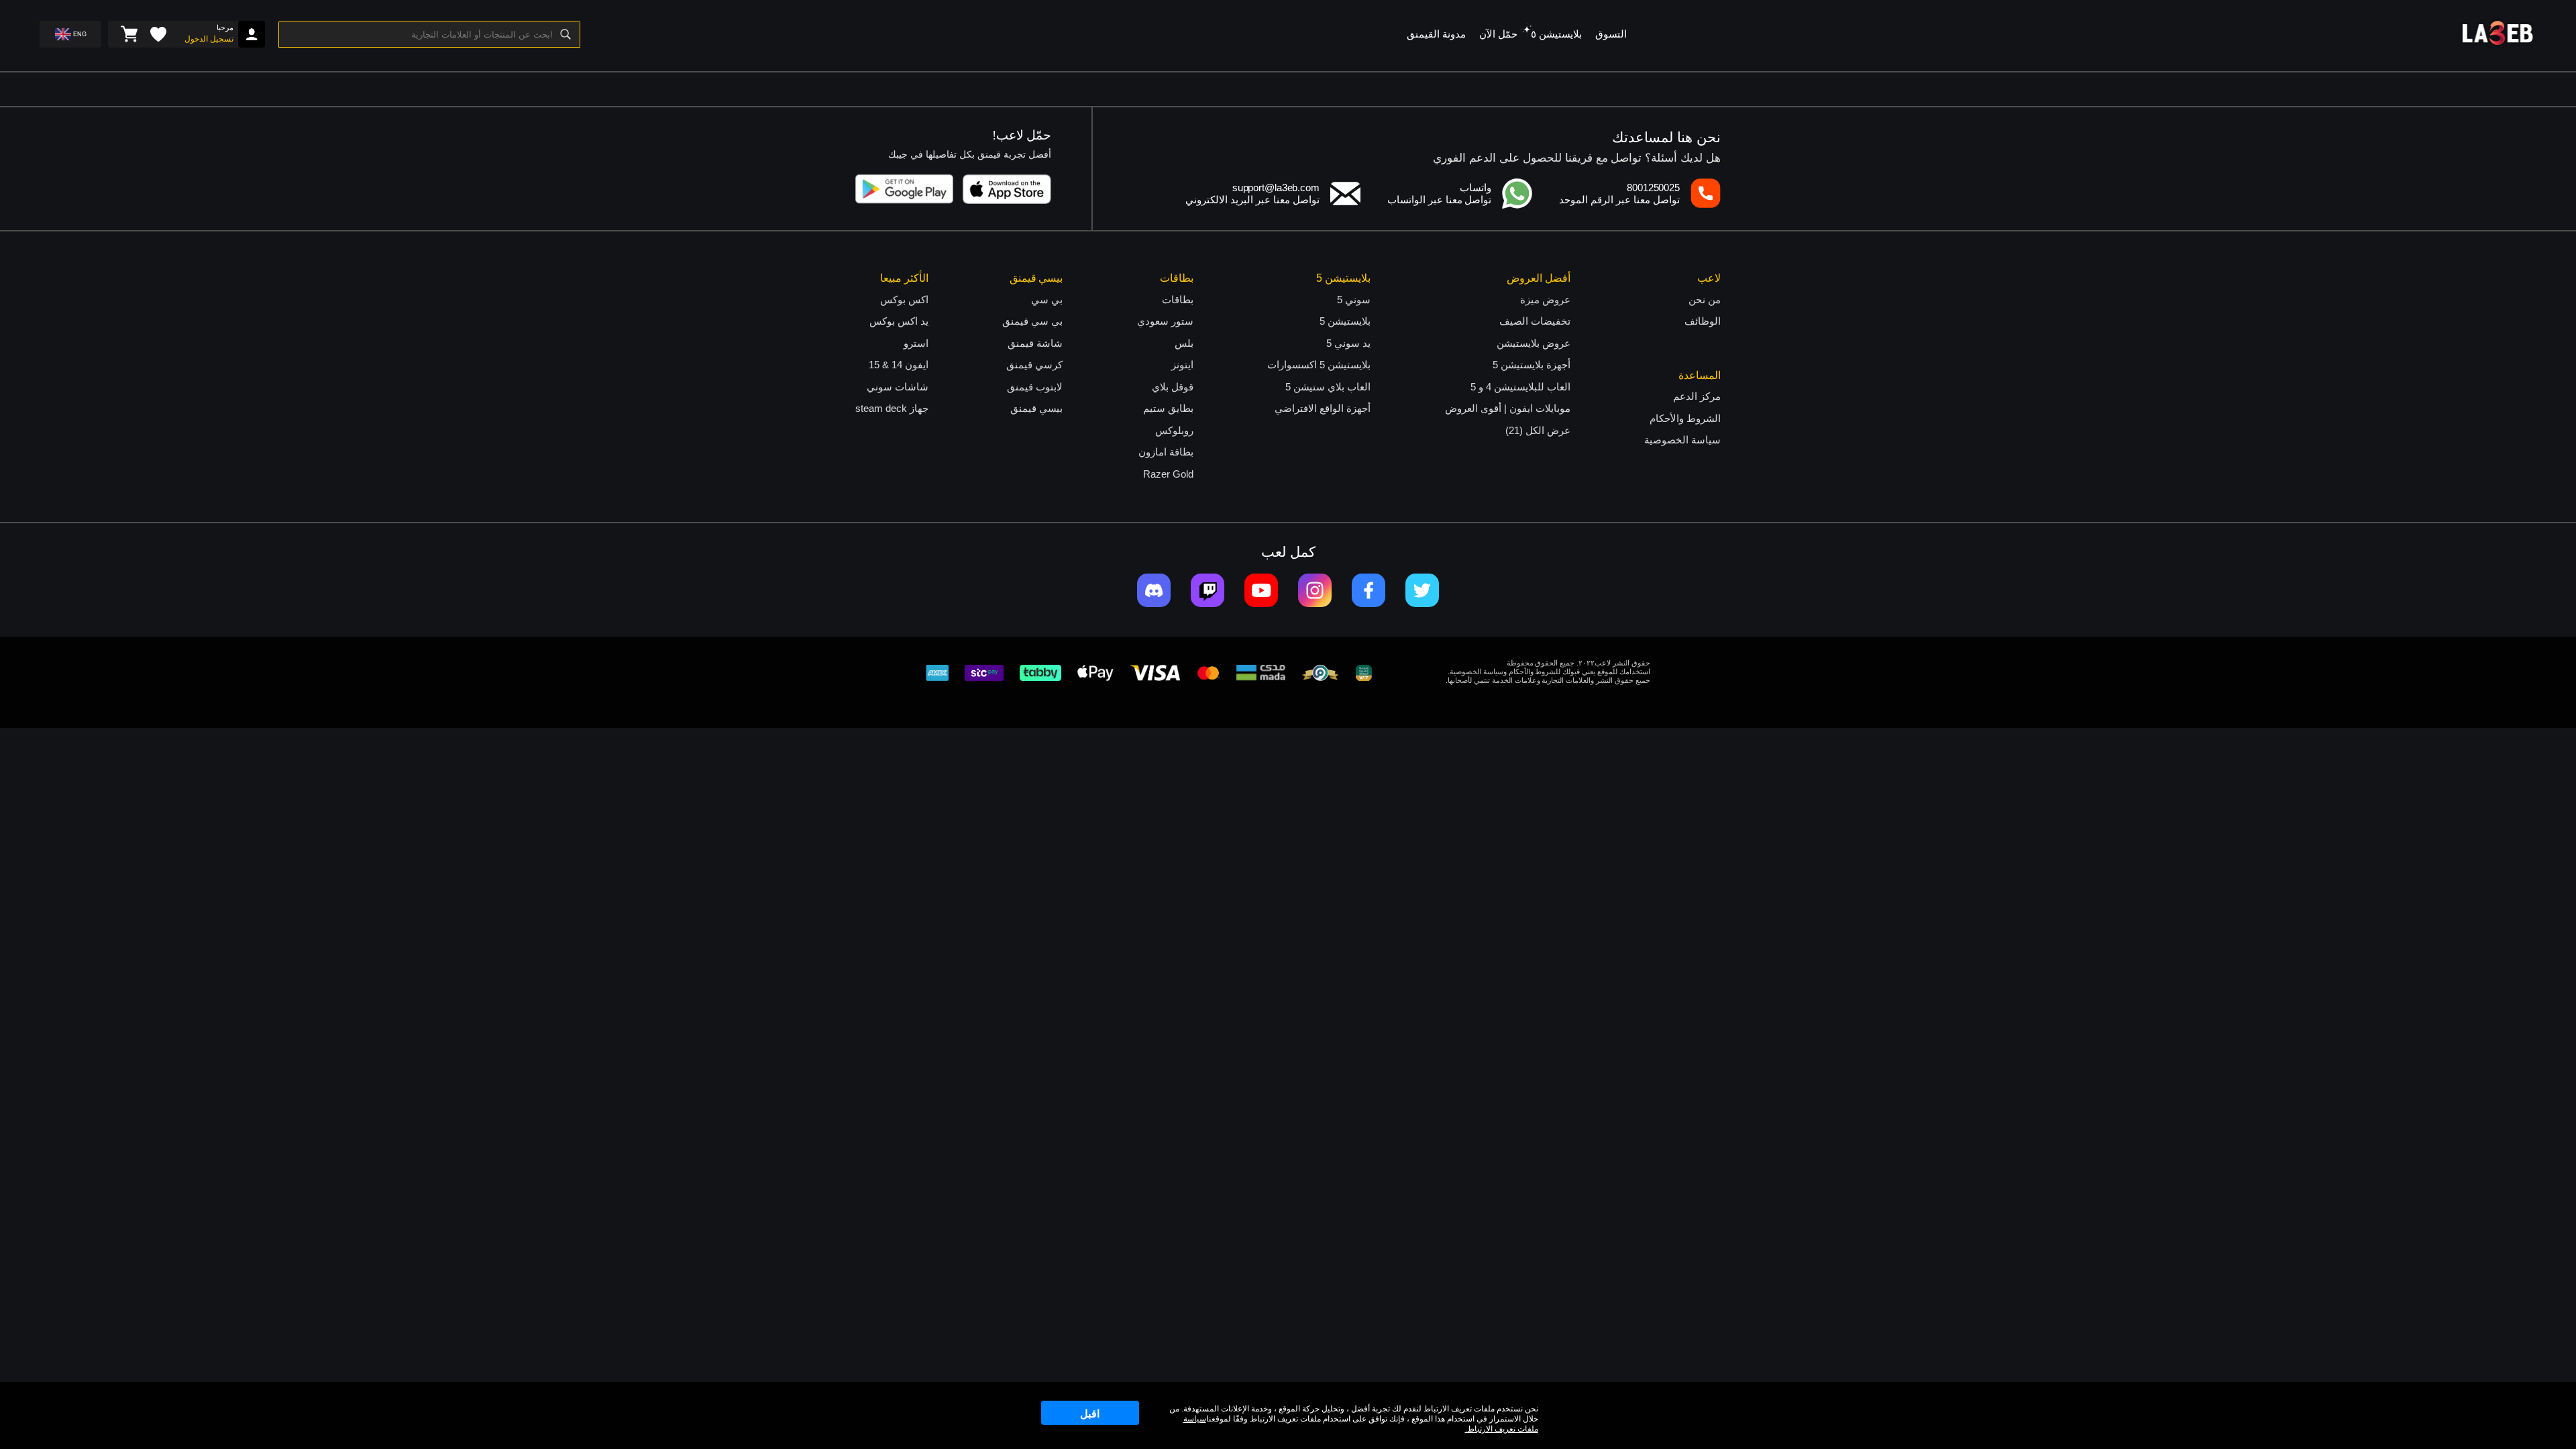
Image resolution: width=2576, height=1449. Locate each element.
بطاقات (1178, 300)
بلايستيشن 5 (1345, 321)
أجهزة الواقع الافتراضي (1323, 408)
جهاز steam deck (892, 408)
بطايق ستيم (1168, 408)
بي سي (1047, 300)
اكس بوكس (904, 300)
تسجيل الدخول (209, 39)
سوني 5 (1354, 300)
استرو (916, 343)
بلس (1184, 343)
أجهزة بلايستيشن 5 (1532, 365)
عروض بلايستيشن (1534, 343)
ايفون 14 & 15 (899, 365)
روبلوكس (1174, 430)
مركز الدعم (1697, 396)
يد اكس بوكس (899, 321)
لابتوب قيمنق (1035, 387)
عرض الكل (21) (1538, 430)
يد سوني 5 (1348, 343)
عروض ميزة (1545, 300)
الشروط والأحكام (1685, 418)
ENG (80, 34)
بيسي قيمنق (1036, 408)
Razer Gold (1168, 474)
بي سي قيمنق (1032, 321)
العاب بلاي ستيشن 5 (1328, 387)
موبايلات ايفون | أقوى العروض (1508, 408)
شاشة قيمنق (1035, 343)
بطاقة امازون (1166, 452)
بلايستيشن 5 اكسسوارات (1319, 365)
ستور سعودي (1165, 321)
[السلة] (129, 34)
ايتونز (1182, 365)
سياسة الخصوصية (1682, 440)
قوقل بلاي (1173, 387)
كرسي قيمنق (1034, 365)
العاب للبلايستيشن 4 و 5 (1520, 387)
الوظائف (1703, 321)
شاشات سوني (898, 387)
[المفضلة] (158, 34)
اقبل (1090, 1414)
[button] (1527, 30)
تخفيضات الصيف (1535, 321)
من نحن (1705, 300)
